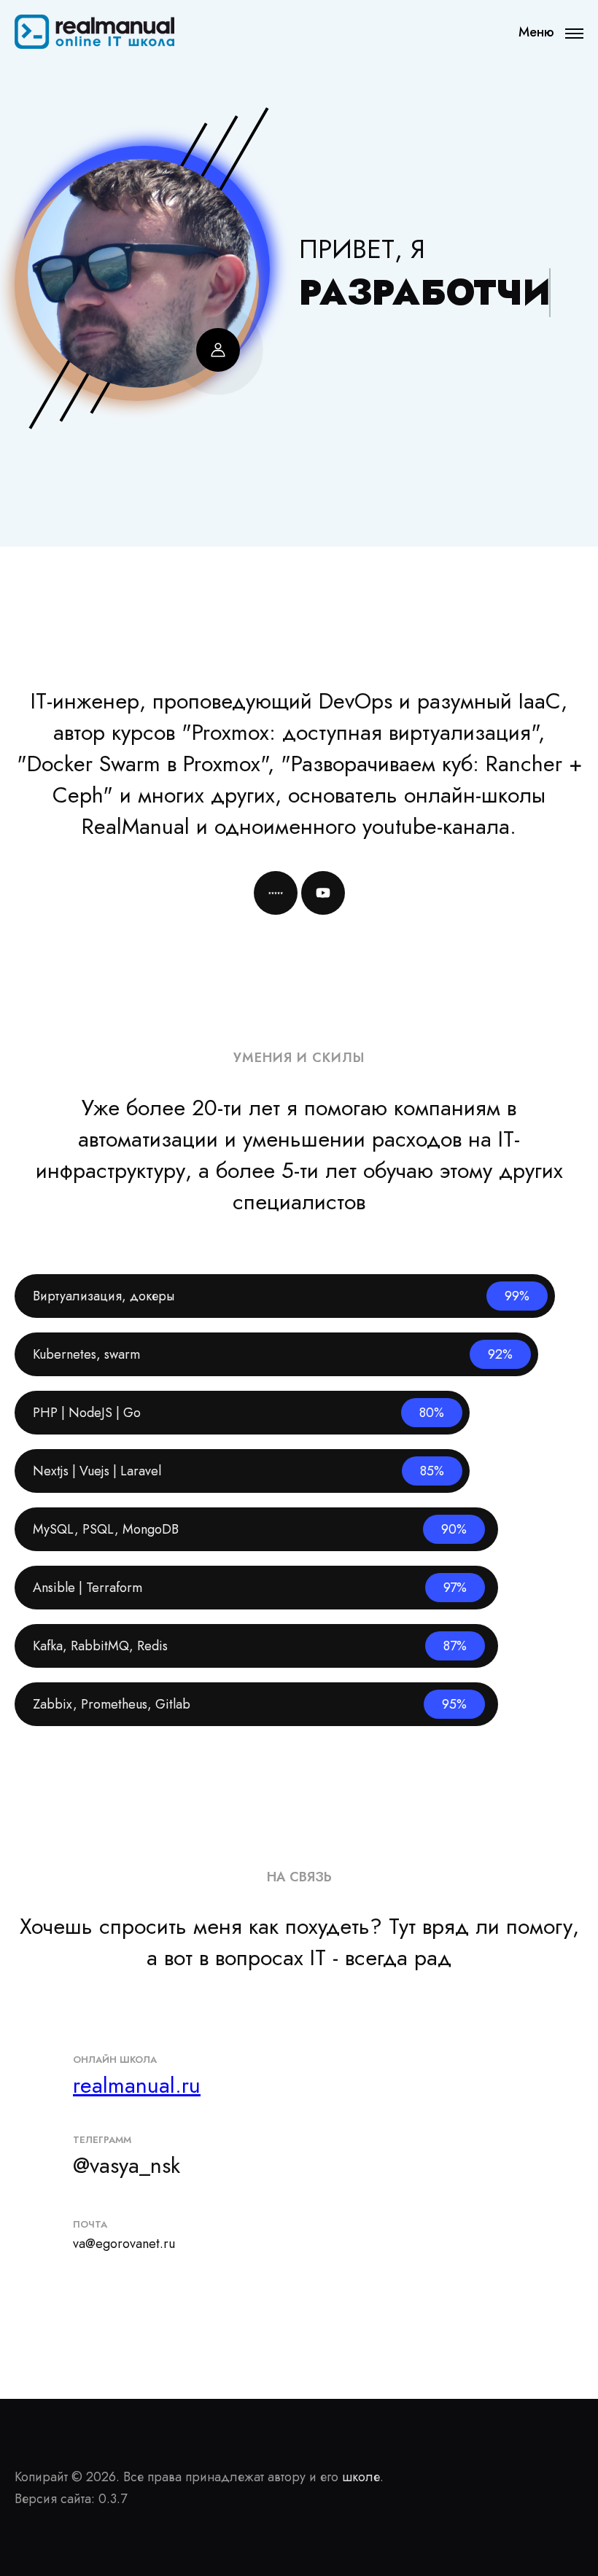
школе (361, 2477)
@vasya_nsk (127, 2165)
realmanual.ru (137, 2085)
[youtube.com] (323, 893)
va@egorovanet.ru (124, 2244)
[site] (276, 893)
